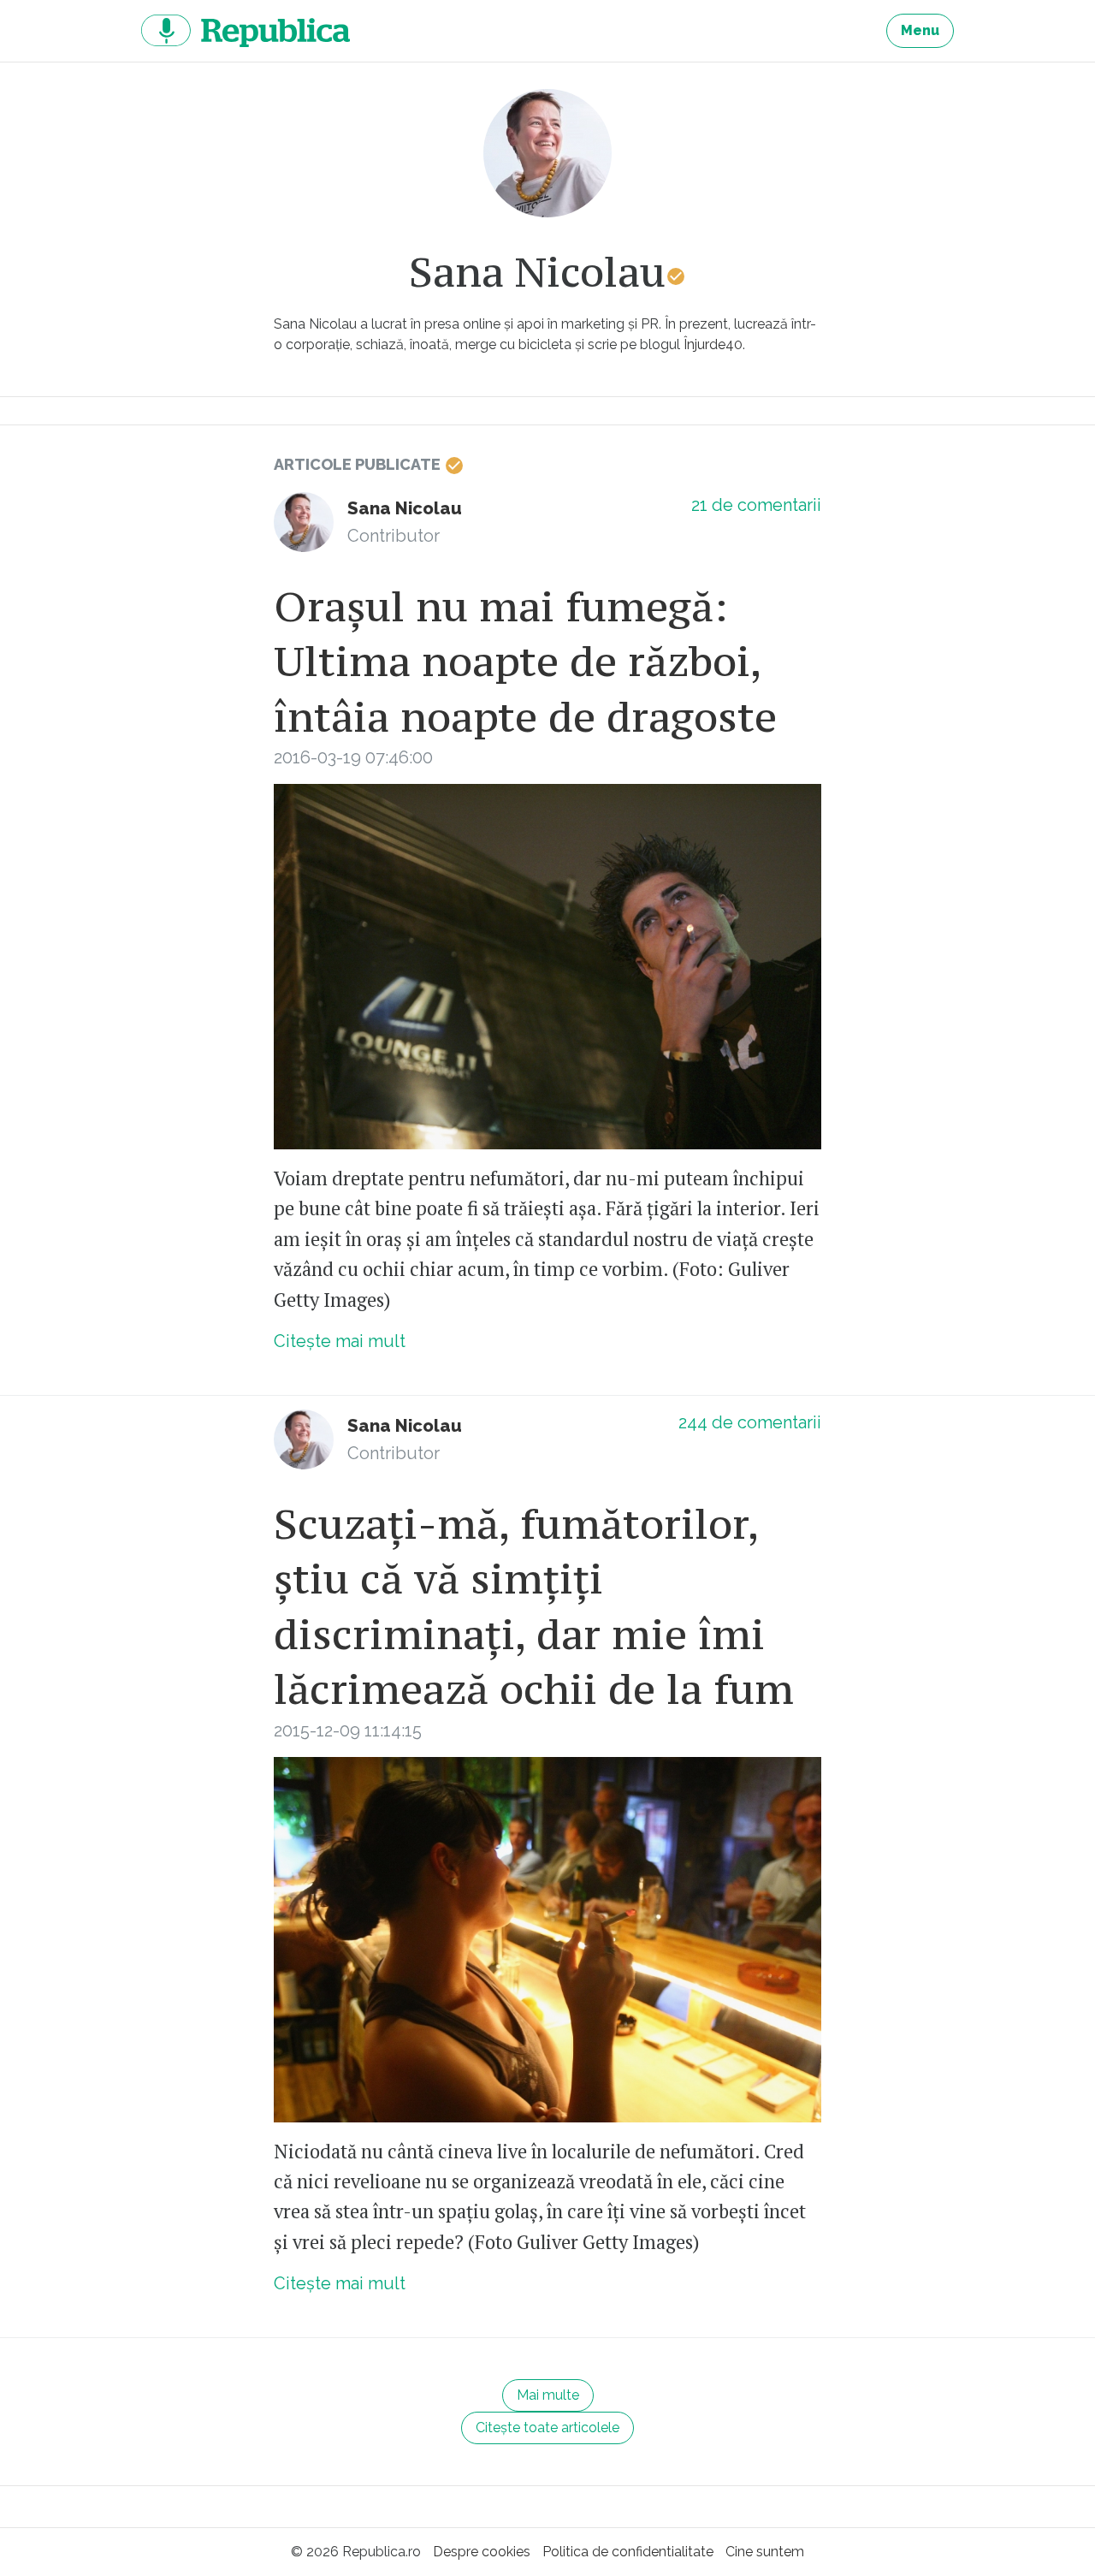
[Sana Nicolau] (304, 522)
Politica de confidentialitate (628, 2552)
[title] (547, 153)
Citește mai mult (340, 1341)
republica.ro (246, 31)
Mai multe (548, 2395)
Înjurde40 (713, 344)
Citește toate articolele (547, 2428)
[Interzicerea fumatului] (547, 967)
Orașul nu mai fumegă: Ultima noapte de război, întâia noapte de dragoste (525, 662)
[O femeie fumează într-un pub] (547, 1940)
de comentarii (756, 505)
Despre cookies (482, 2552)
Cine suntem (765, 2552)
